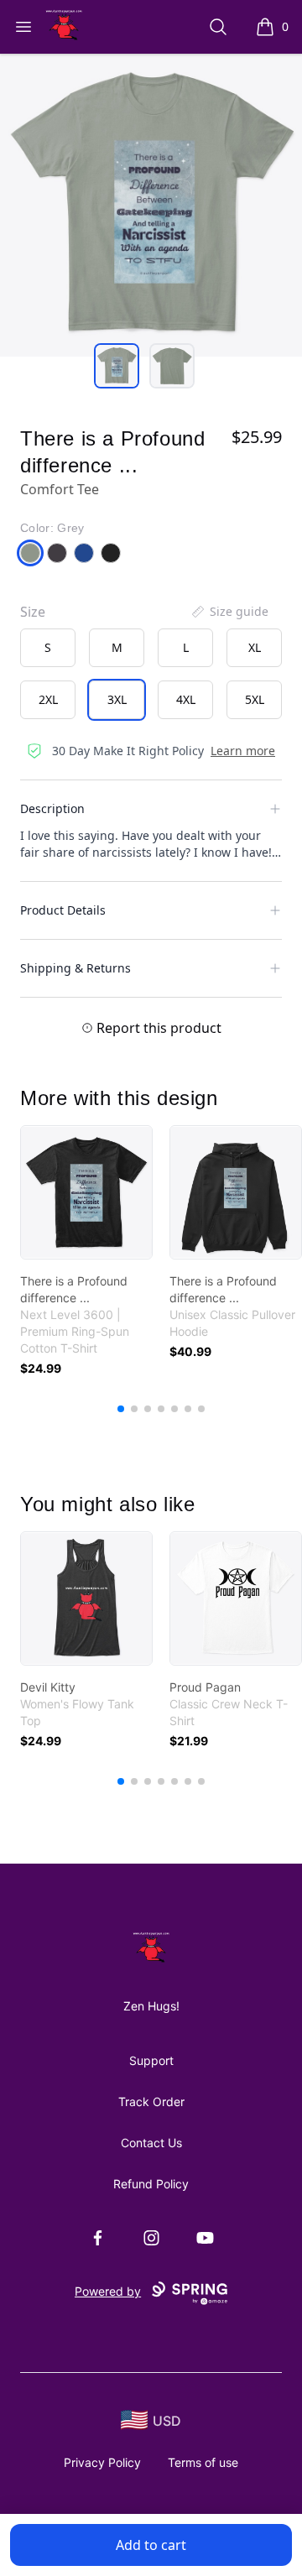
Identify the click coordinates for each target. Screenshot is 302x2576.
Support (151, 2060)
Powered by (108, 2291)
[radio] (48, 648)
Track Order (151, 2101)
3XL (117, 699)
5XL (255, 699)
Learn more (243, 751)
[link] (86, 1192)
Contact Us (151, 2143)
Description (52, 808)
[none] (229, 612)
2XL (48, 699)
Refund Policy (151, 2184)
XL (255, 647)
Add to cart (151, 2545)
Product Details (63, 910)
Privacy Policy (102, 2462)
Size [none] (33, 612)
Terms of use (203, 2462)
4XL (186, 699)
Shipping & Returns (75, 968)
